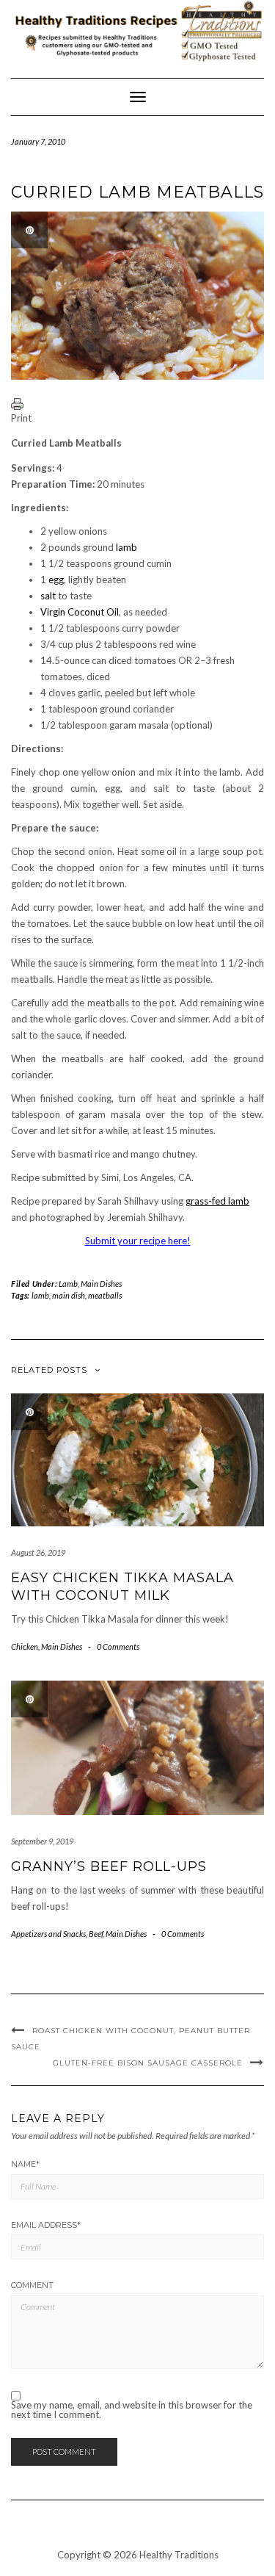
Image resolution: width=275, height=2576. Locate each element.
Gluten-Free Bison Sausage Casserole (148, 2063)
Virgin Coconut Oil (80, 612)
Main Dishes (101, 1284)
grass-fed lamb (217, 1201)
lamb (126, 547)
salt (48, 596)
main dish (69, 1295)
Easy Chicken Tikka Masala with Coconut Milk (122, 1586)
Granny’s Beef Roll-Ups (109, 1866)
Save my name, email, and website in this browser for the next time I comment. (132, 2410)
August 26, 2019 (38, 1552)
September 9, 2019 (42, 1841)
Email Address (46, 2225)
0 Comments (118, 1646)
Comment (32, 2285)
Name (25, 2164)
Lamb (68, 1284)
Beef (96, 1934)
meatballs (105, 1295)
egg (56, 580)
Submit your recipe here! (138, 1241)
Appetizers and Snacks (48, 1934)
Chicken (25, 1646)
